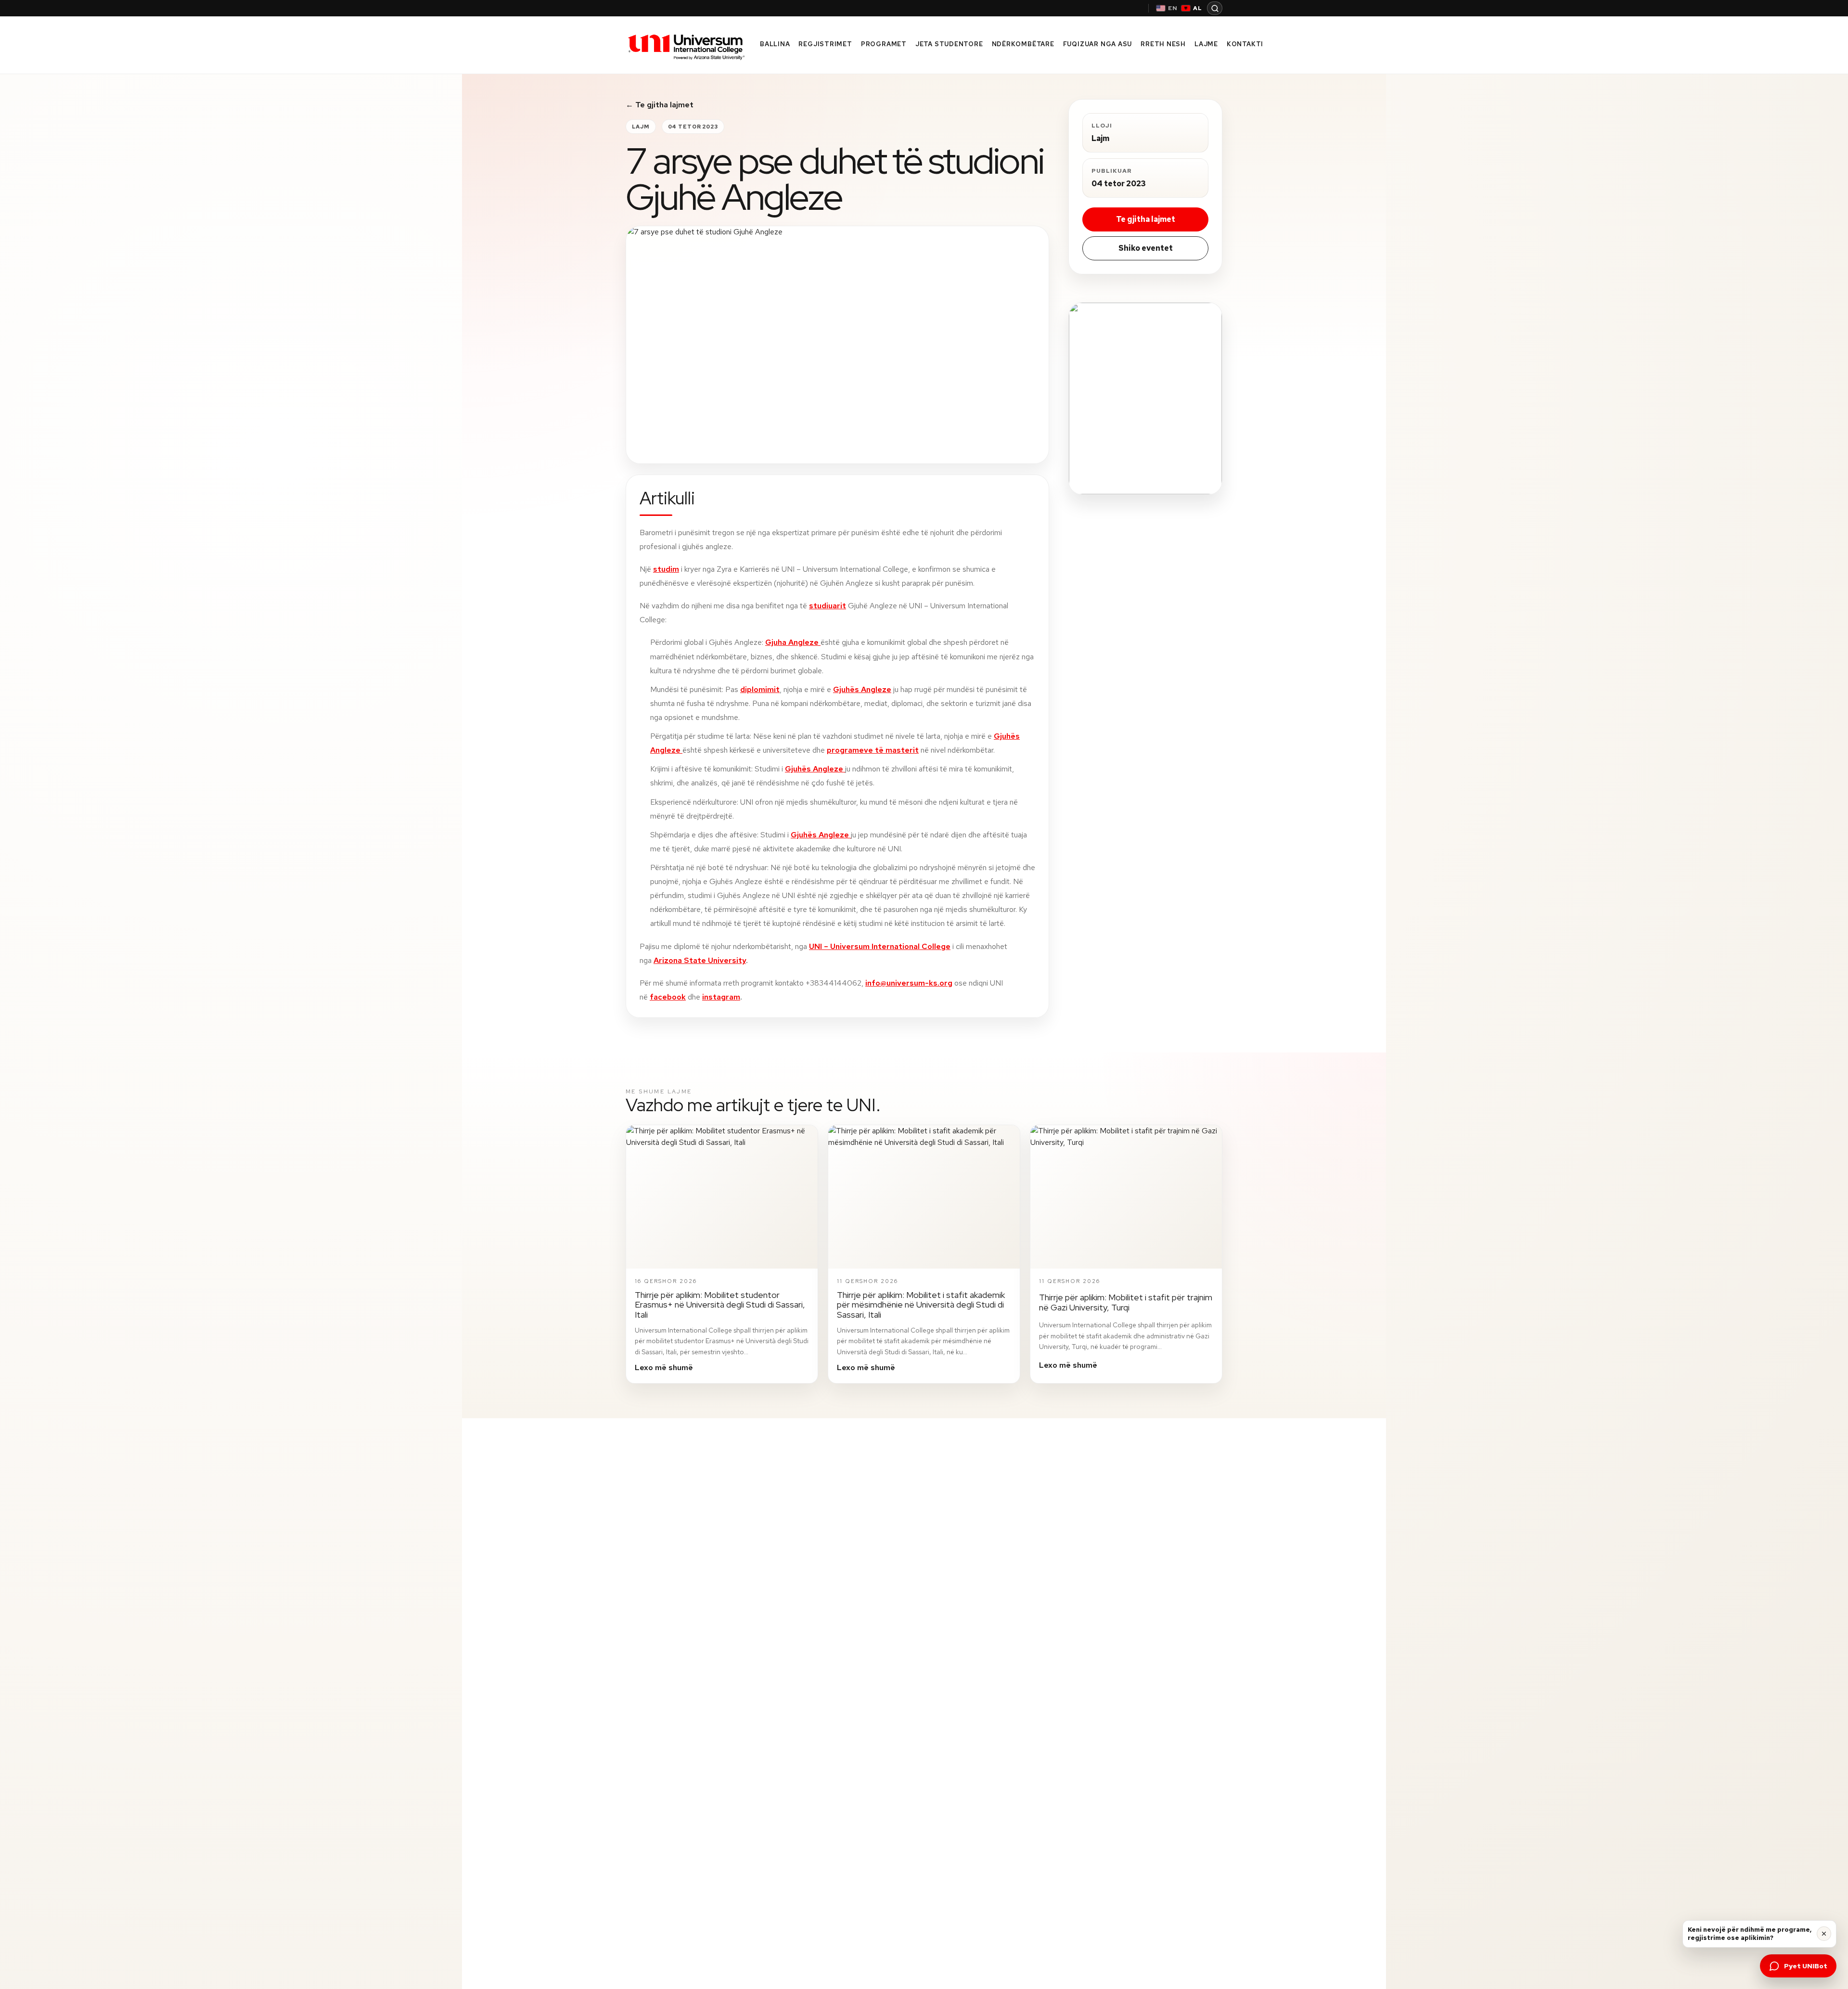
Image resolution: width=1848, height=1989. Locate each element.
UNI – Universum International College (880, 946)
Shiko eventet (1146, 248)
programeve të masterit (873, 750)
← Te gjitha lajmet (660, 105)
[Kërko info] (1145, 398)
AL (1198, 8)
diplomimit (760, 689)
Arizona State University (700, 960)
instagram (721, 997)
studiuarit (828, 606)
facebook (668, 997)
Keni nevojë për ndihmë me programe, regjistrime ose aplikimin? (1750, 1934)
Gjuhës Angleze (862, 689)
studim (666, 569)
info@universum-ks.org (909, 983)
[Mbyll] (1824, 1934)
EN (1173, 8)
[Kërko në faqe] (1215, 8)
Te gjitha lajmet (1146, 219)
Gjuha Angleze (793, 642)
